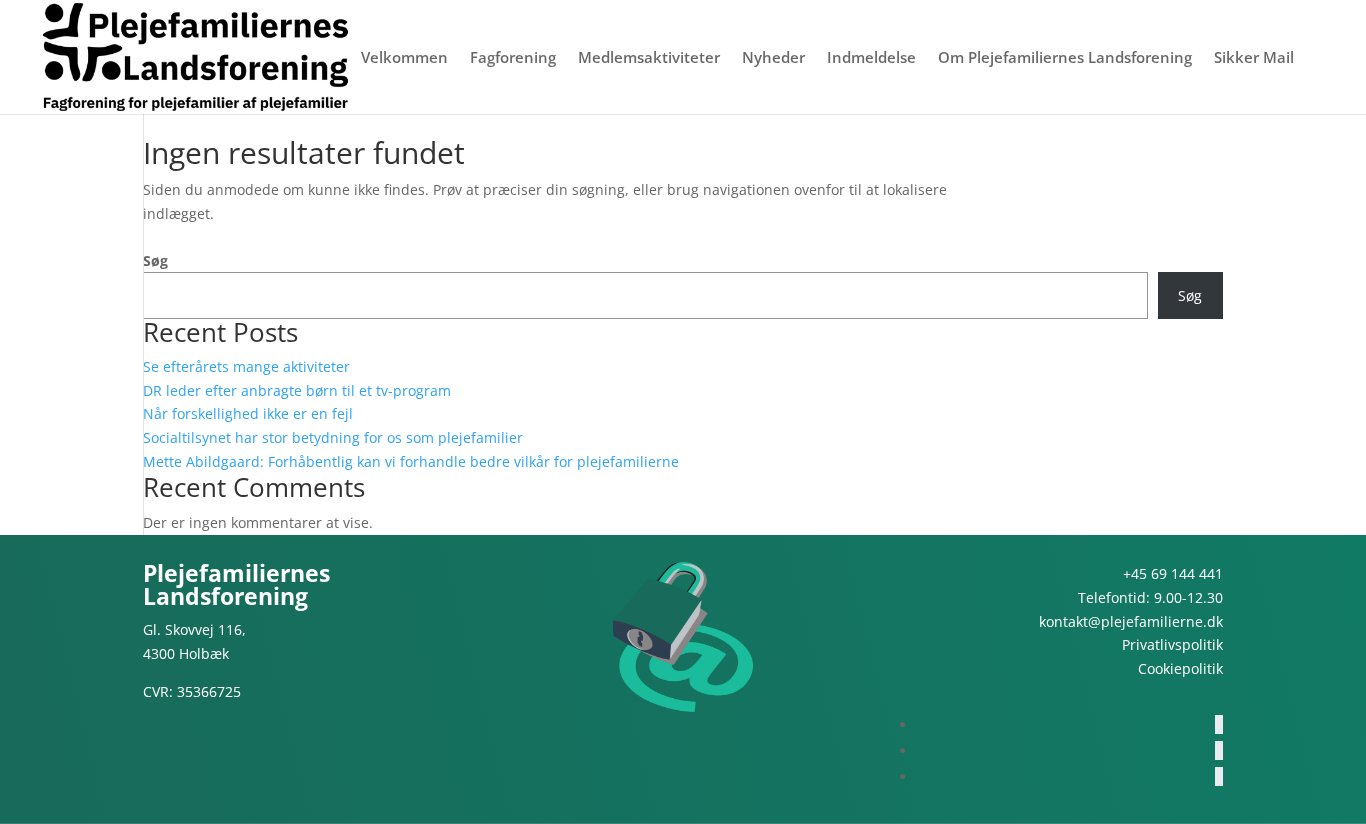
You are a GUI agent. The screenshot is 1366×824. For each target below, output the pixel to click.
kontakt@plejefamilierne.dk (1131, 621)
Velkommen (404, 58)
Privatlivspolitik (1172, 644)
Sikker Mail (1254, 58)
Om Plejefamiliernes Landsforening (1065, 58)
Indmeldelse (871, 58)
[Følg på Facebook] (1219, 724)
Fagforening (513, 58)
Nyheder (773, 58)
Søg (155, 260)
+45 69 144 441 (1173, 573)
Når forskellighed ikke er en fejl (248, 413)
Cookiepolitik (1180, 668)
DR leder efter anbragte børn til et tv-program (297, 390)
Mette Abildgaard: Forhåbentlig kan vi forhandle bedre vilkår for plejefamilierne (411, 461)
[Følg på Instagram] (1219, 750)
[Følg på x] (1219, 776)
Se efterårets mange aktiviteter (246, 366)
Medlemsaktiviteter (649, 58)
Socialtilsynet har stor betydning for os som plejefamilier (333, 437)
